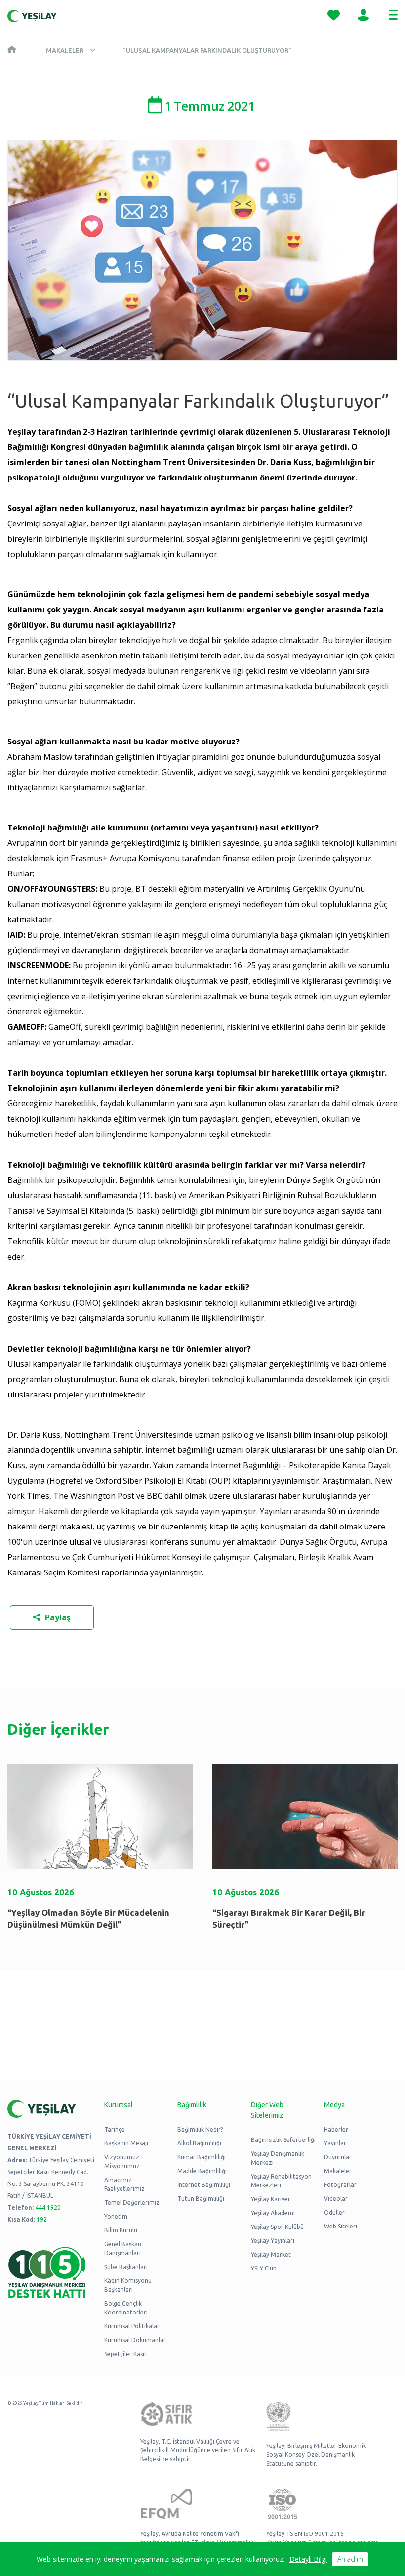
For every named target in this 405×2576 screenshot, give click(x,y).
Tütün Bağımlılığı (201, 2199)
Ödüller (334, 2212)
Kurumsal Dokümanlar (135, 2340)
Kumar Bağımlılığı (202, 2157)
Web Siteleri (341, 2226)
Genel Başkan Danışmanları (123, 2249)
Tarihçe (115, 2129)
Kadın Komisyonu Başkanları (128, 2285)
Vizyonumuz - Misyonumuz (123, 2161)
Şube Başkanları (126, 2267)
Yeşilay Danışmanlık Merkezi (278, 2158)
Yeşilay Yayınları (273, 2241)
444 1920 (48, 2207)
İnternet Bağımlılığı (204, 2185)
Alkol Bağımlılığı (199, 2143)
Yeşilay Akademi (273, 2213)
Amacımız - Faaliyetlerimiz (124, 2184)
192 (42, 2219)
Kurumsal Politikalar (132, 2326)
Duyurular (338, 2157)
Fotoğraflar (340, 2185)
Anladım (350, 2559)
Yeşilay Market (271, 2254)
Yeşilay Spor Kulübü (277, 2227)
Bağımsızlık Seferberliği (283, 2140)
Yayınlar (335, 2143)
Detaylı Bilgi (308, 2559)
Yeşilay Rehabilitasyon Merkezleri (281, 2181)
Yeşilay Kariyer (271, 2199)
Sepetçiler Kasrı (125, 2354)
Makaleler (65, 50)
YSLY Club (264, 2268)
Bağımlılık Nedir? (200, 2129)
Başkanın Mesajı (126, 2143)
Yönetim (116, 2216)
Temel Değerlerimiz (132, 2203)
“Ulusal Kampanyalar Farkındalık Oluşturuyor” (207, 50)
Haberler (336, 2129)
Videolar (336, 2199)
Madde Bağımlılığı (202, 2171)
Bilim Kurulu (121, 2230)
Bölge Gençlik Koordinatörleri (126, 2308)
